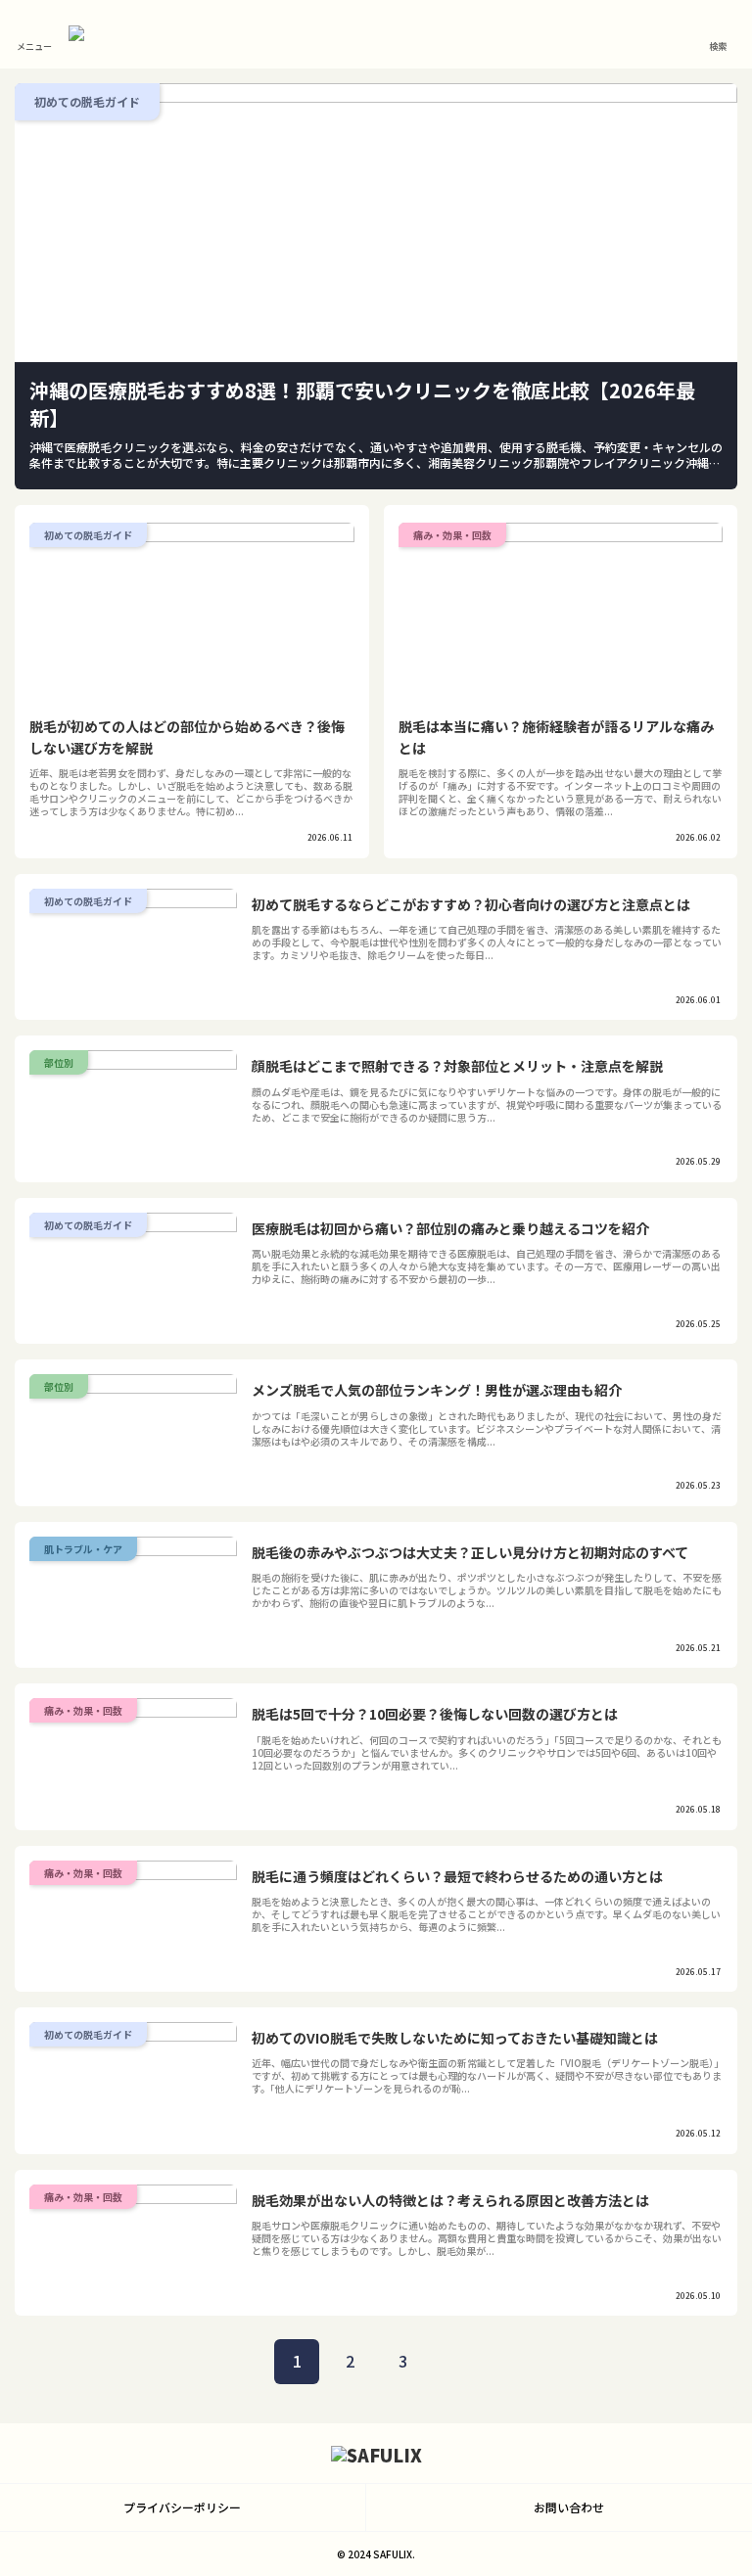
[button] (692, 2457)
